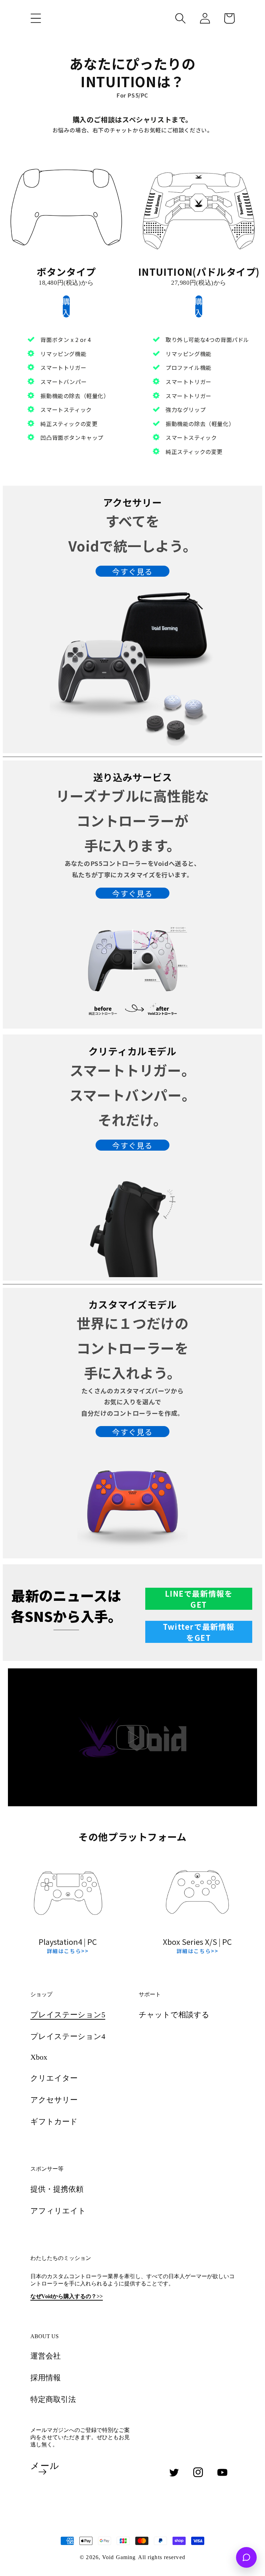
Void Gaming (119, 2557)
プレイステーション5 (68, 2015)
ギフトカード (54, 2122)
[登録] (42, 2472)
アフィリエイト (58, 2211)
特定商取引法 (53, 2399)
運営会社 (46, 2356)
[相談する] (246, 2557)
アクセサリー (54, 2100)
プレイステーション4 (68, 2036)
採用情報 (46, 2378)
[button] (180, 18)
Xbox (39, 2057)
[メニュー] (36, 18)
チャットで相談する (174, 2015)
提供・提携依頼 (57, 2189)
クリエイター (54, 2078)
